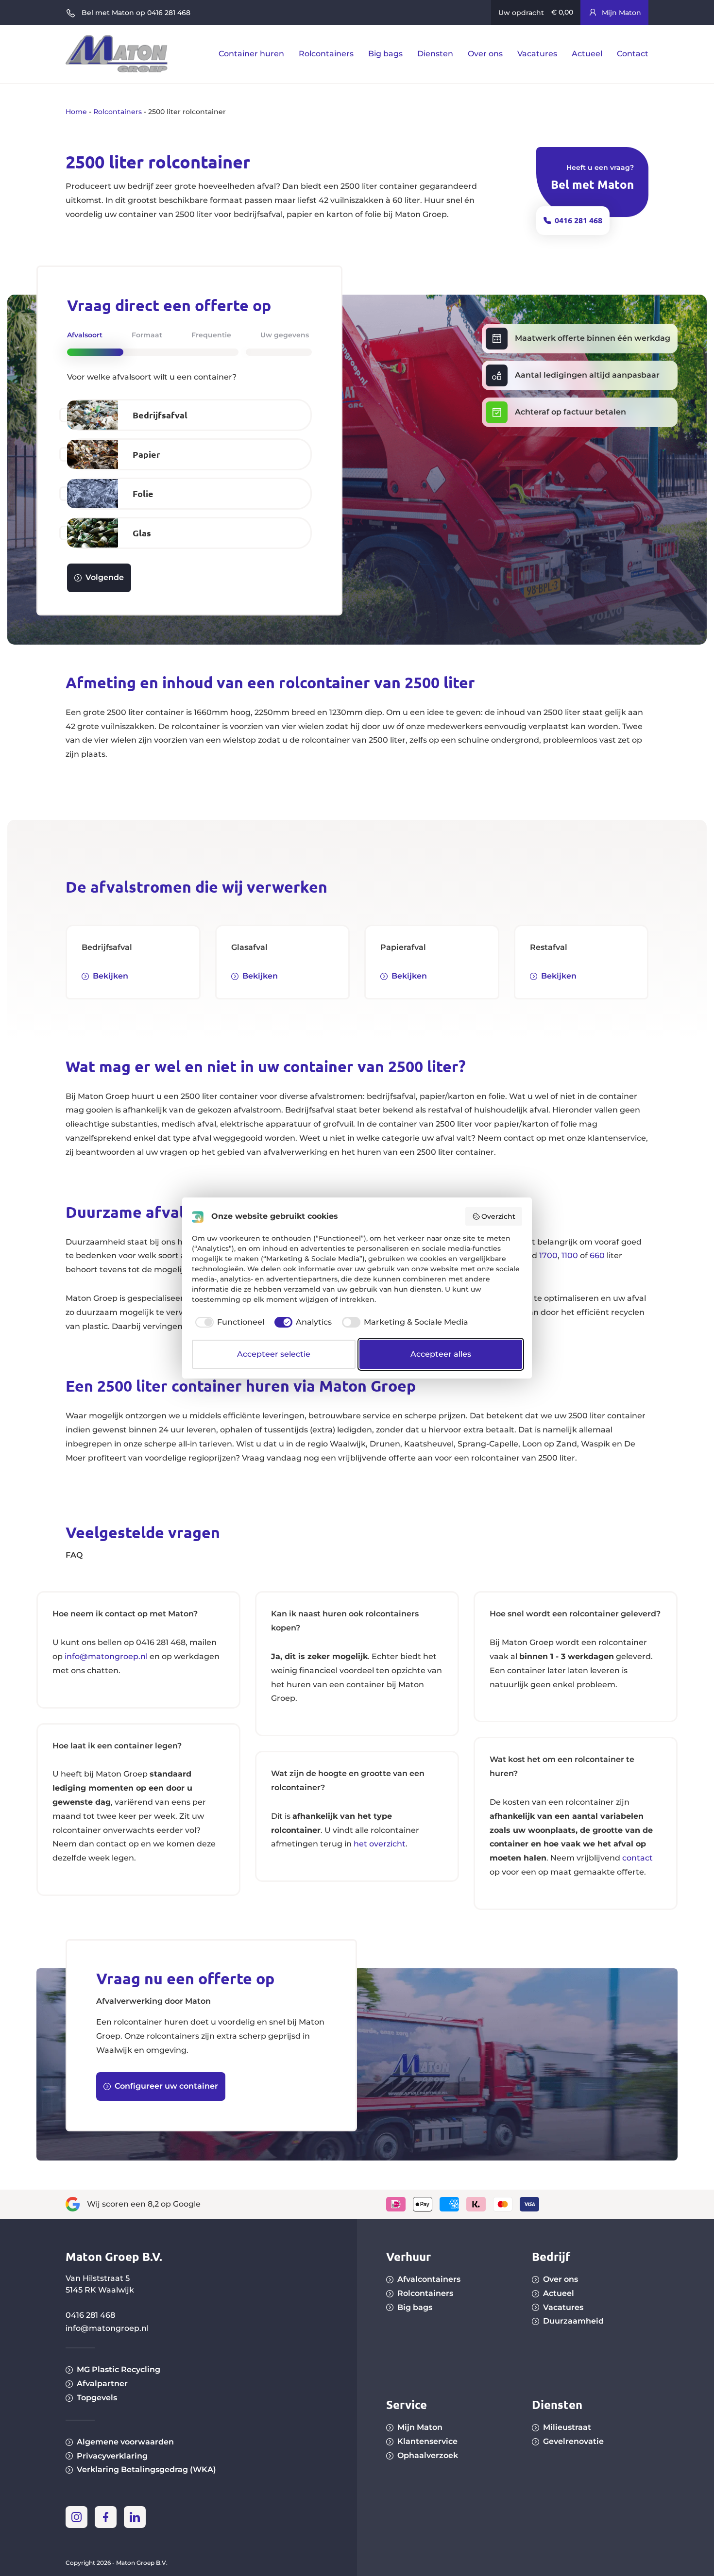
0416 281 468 (90, 2315)
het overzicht (380, 1844)
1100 (570, 1255)
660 (597, 1255)
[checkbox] (228, 1322)
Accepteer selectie (274, 1354)
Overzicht (498, 1216)
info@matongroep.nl (106, 1656)
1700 (548, 1255)
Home (76, 112)
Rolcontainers (118, 112)
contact (637, 1858)
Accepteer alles (441, 1354)
